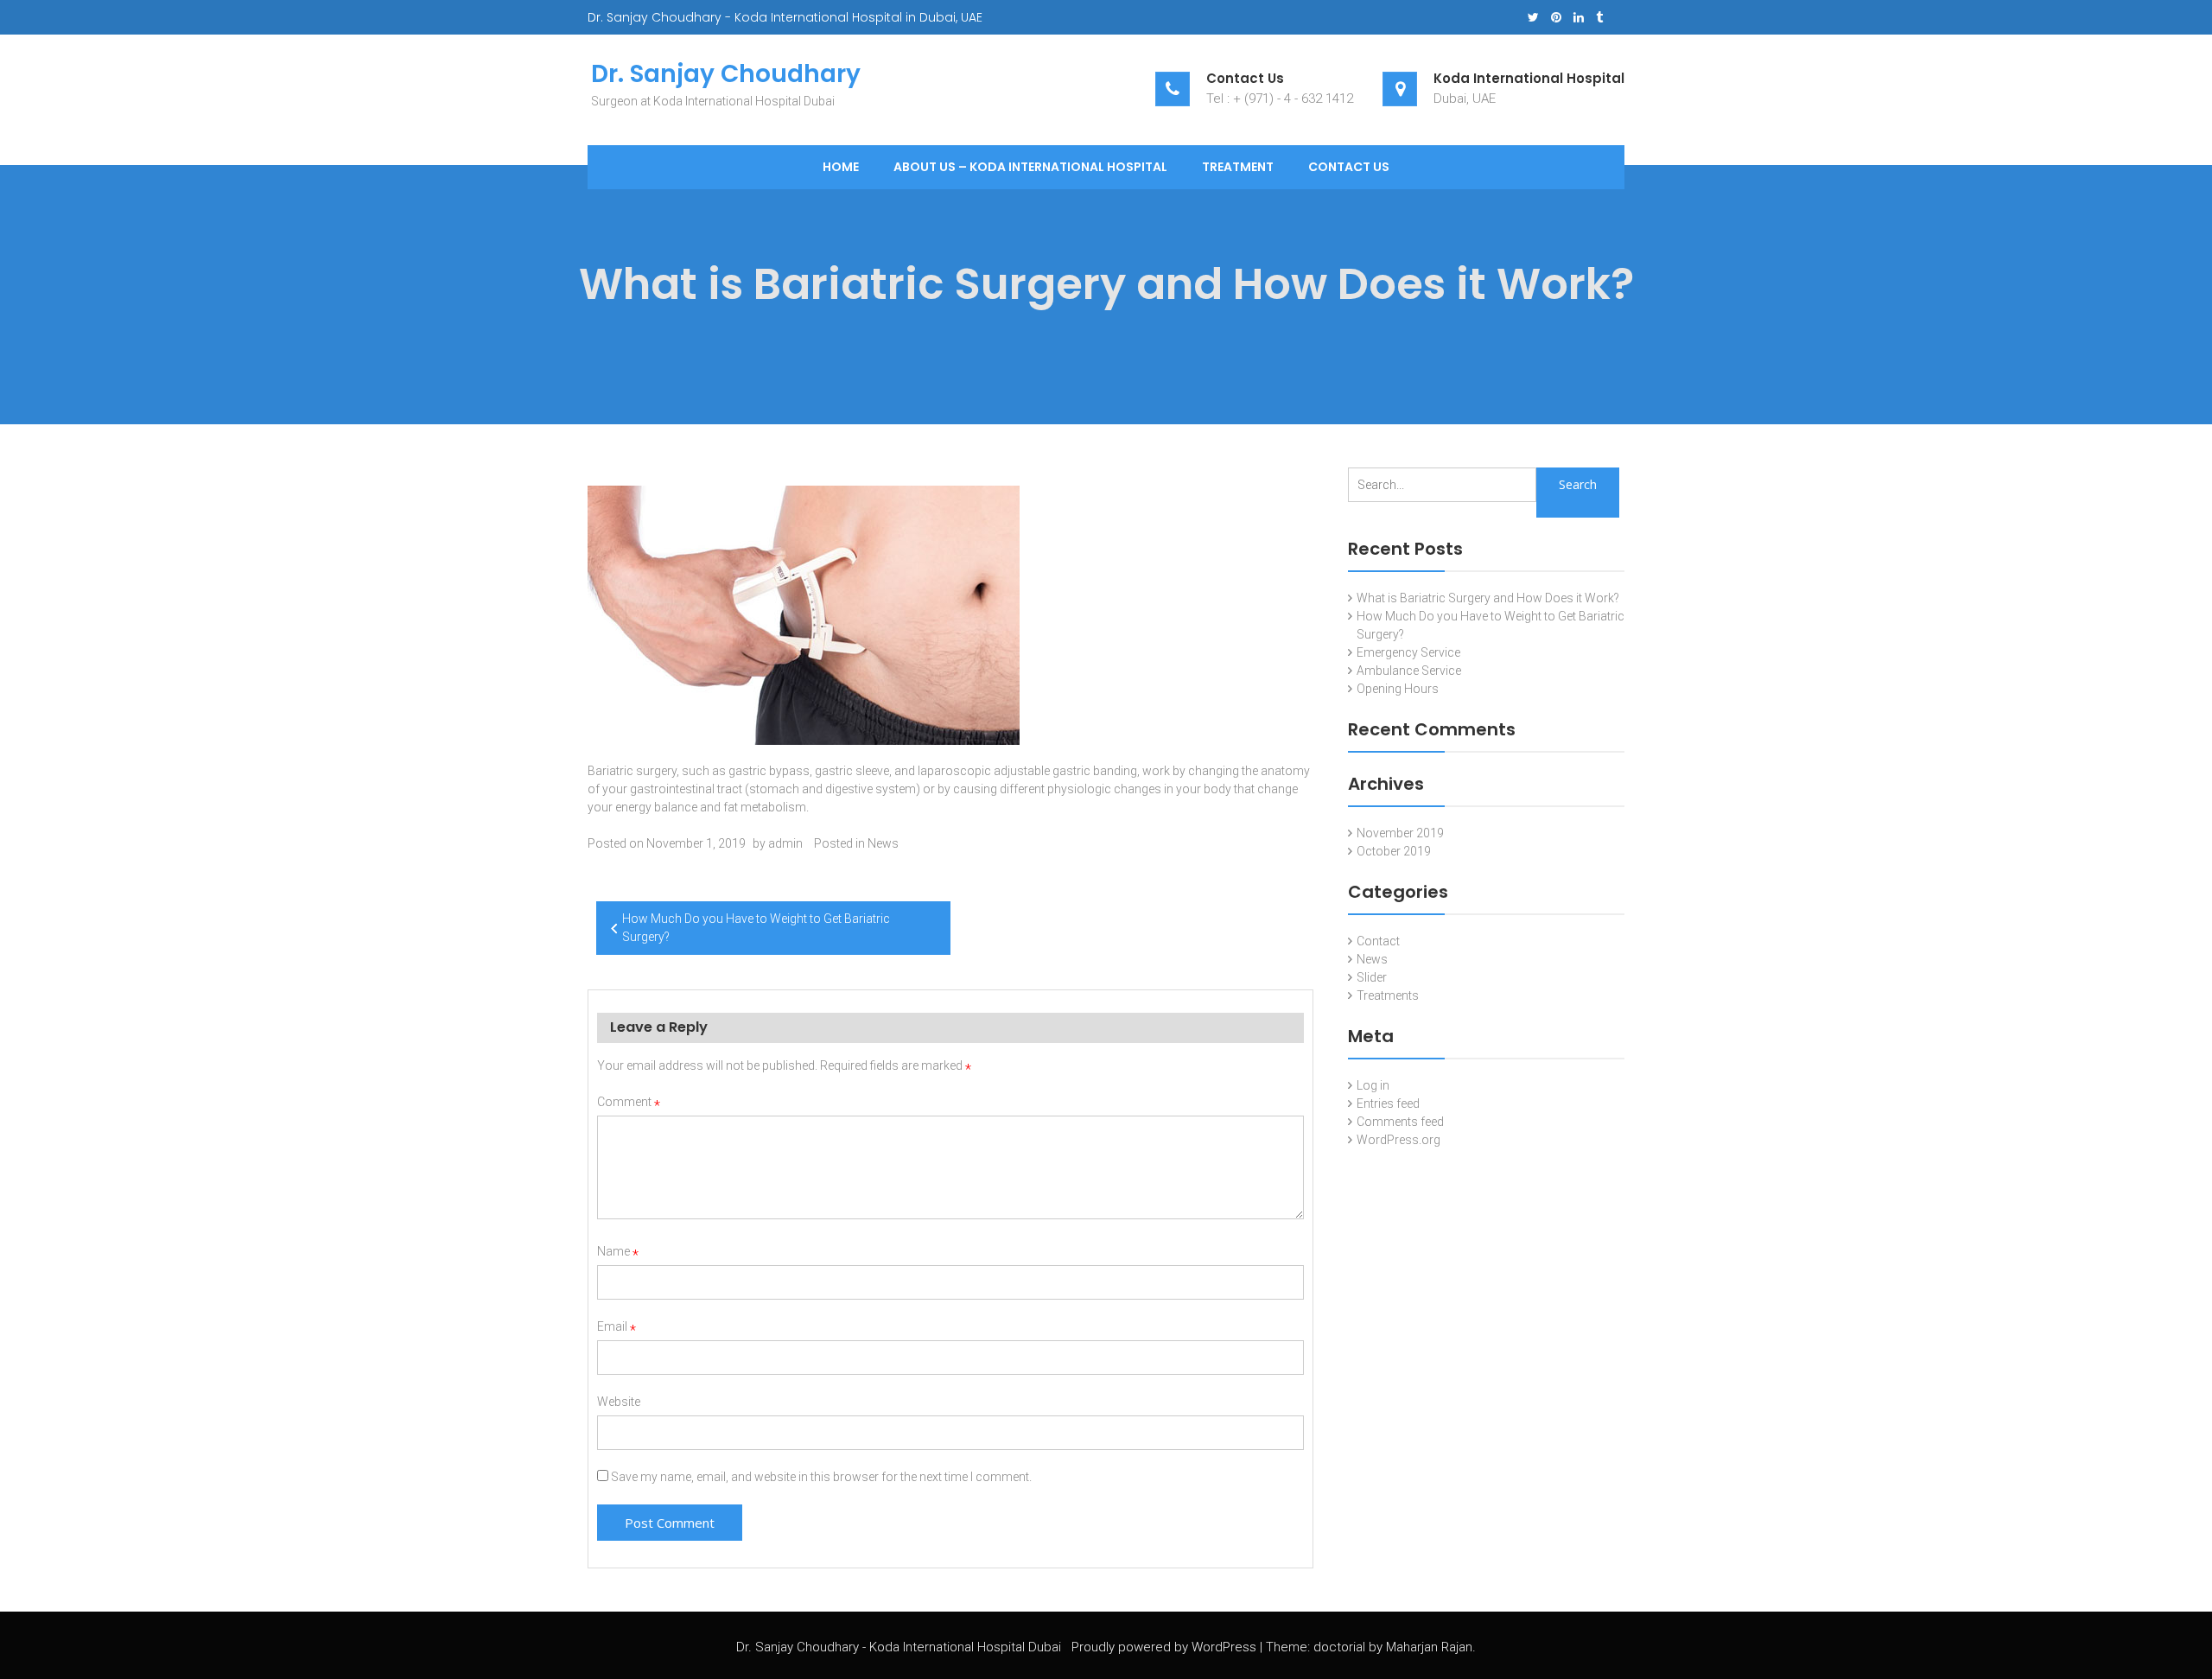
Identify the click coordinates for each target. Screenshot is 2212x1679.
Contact (1378, 941)
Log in (1373, 1085)
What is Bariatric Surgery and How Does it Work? (1488, 598)
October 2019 (1394, 851)
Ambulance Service (1409, 671)
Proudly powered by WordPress (1164, 1647)
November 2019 (1400, 833)
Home (841, 167)
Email (617, 1326)
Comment (629, 1102)
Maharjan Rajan (1429, 1647)
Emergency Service (1408, 652)
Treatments (1388, 995)
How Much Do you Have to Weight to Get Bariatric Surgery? (756, 928)
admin (785, 843)
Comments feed (1400, 1122)
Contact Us (1349, 167)
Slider (1372, 977)
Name (618, 1251)
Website (619, 1402)
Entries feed (1388, 1103)
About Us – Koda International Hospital (1030, 167)
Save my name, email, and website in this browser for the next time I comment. (821, 1477)
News (883, 843)
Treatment (1238, 167)
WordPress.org (1398, 1140)
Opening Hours (1398, 689)
